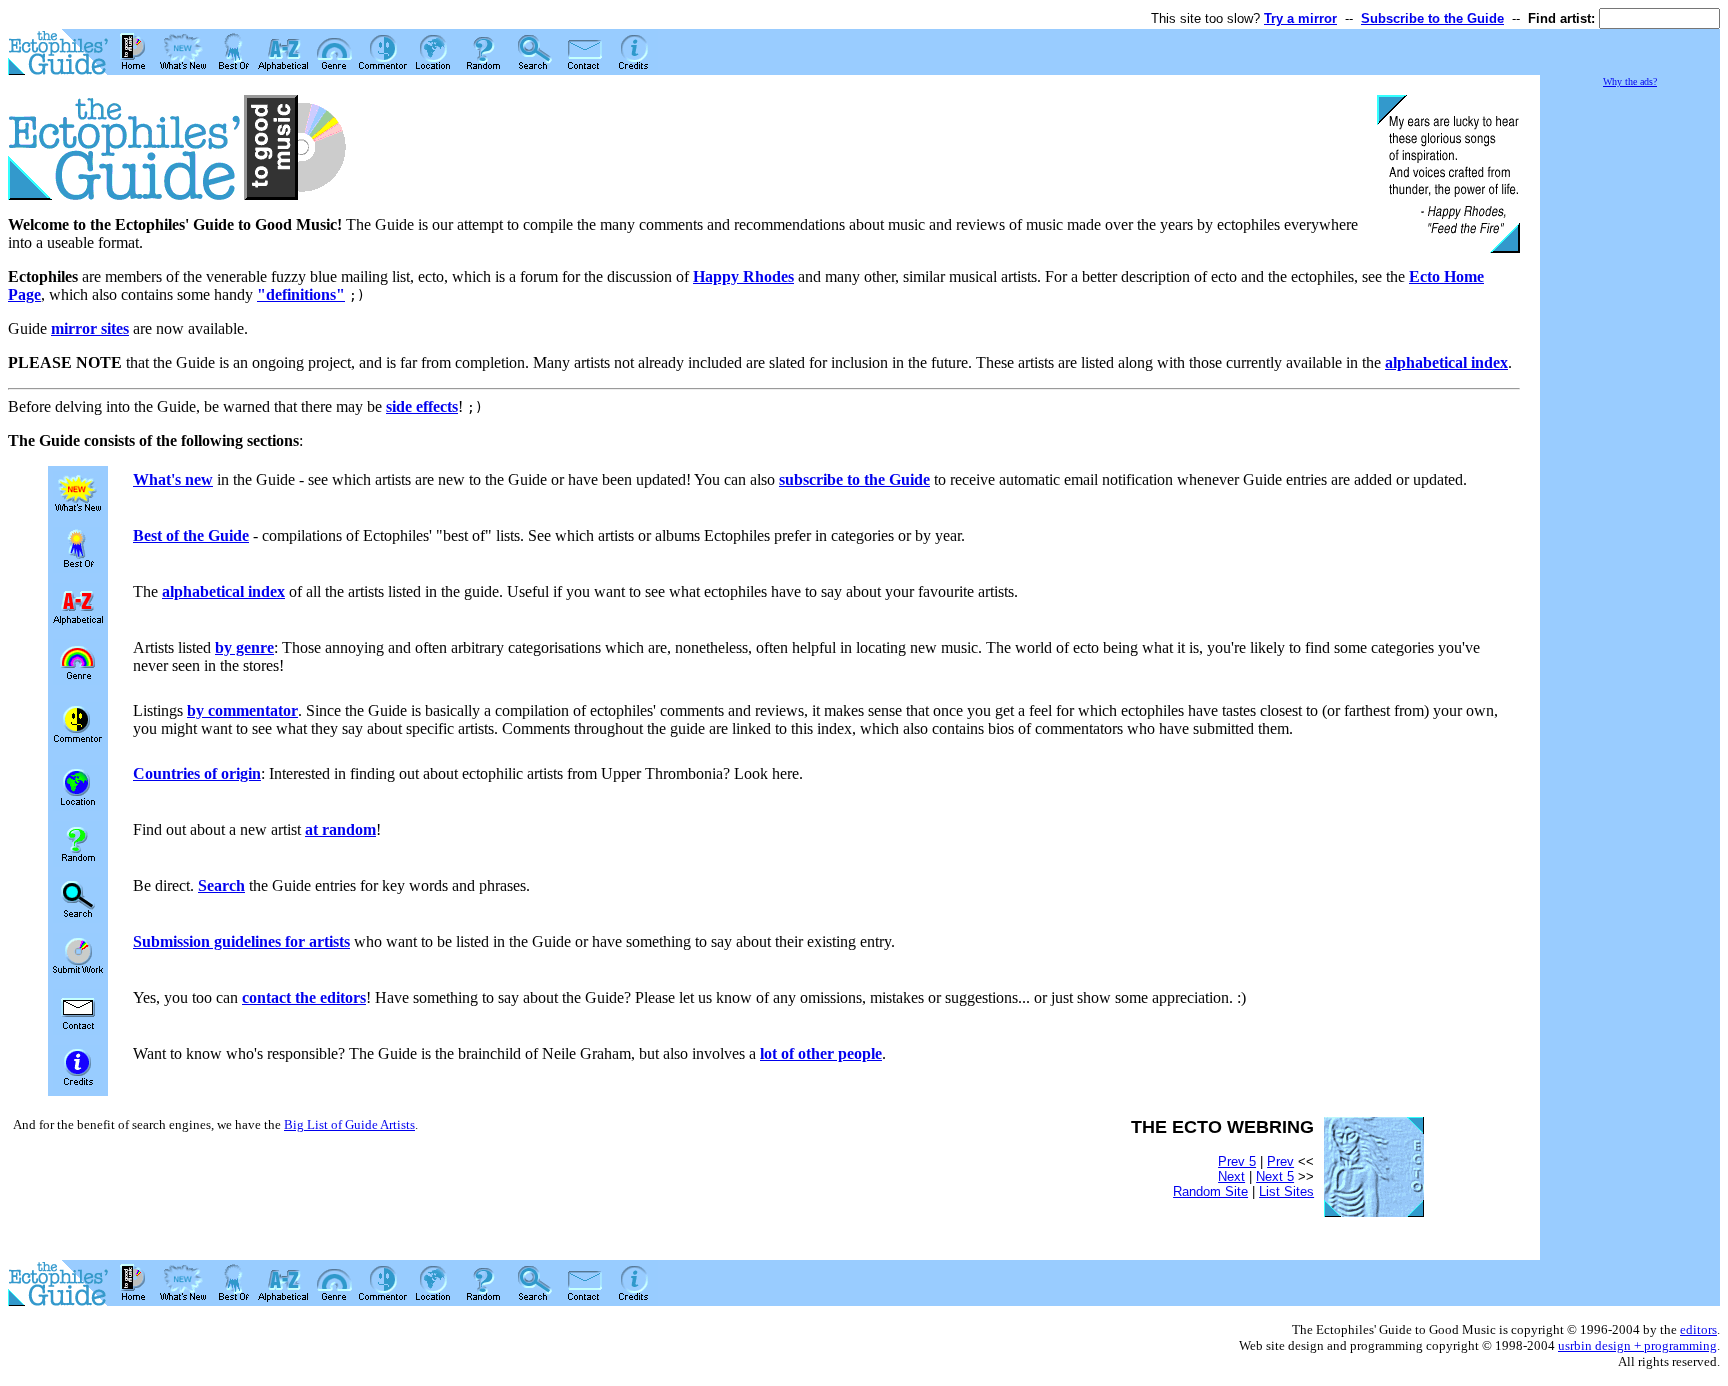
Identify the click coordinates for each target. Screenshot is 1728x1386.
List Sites (1286, 1191)
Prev (1280, 1161)
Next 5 (1275, 1176)
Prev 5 (1237, 1161)
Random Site (1210, 1191)
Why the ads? (1630, 81)
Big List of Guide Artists (349, 1124)
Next (1231, 1176)
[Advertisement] (1630, 390)
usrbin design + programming (1637, 1345)
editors (1698, 1329)
